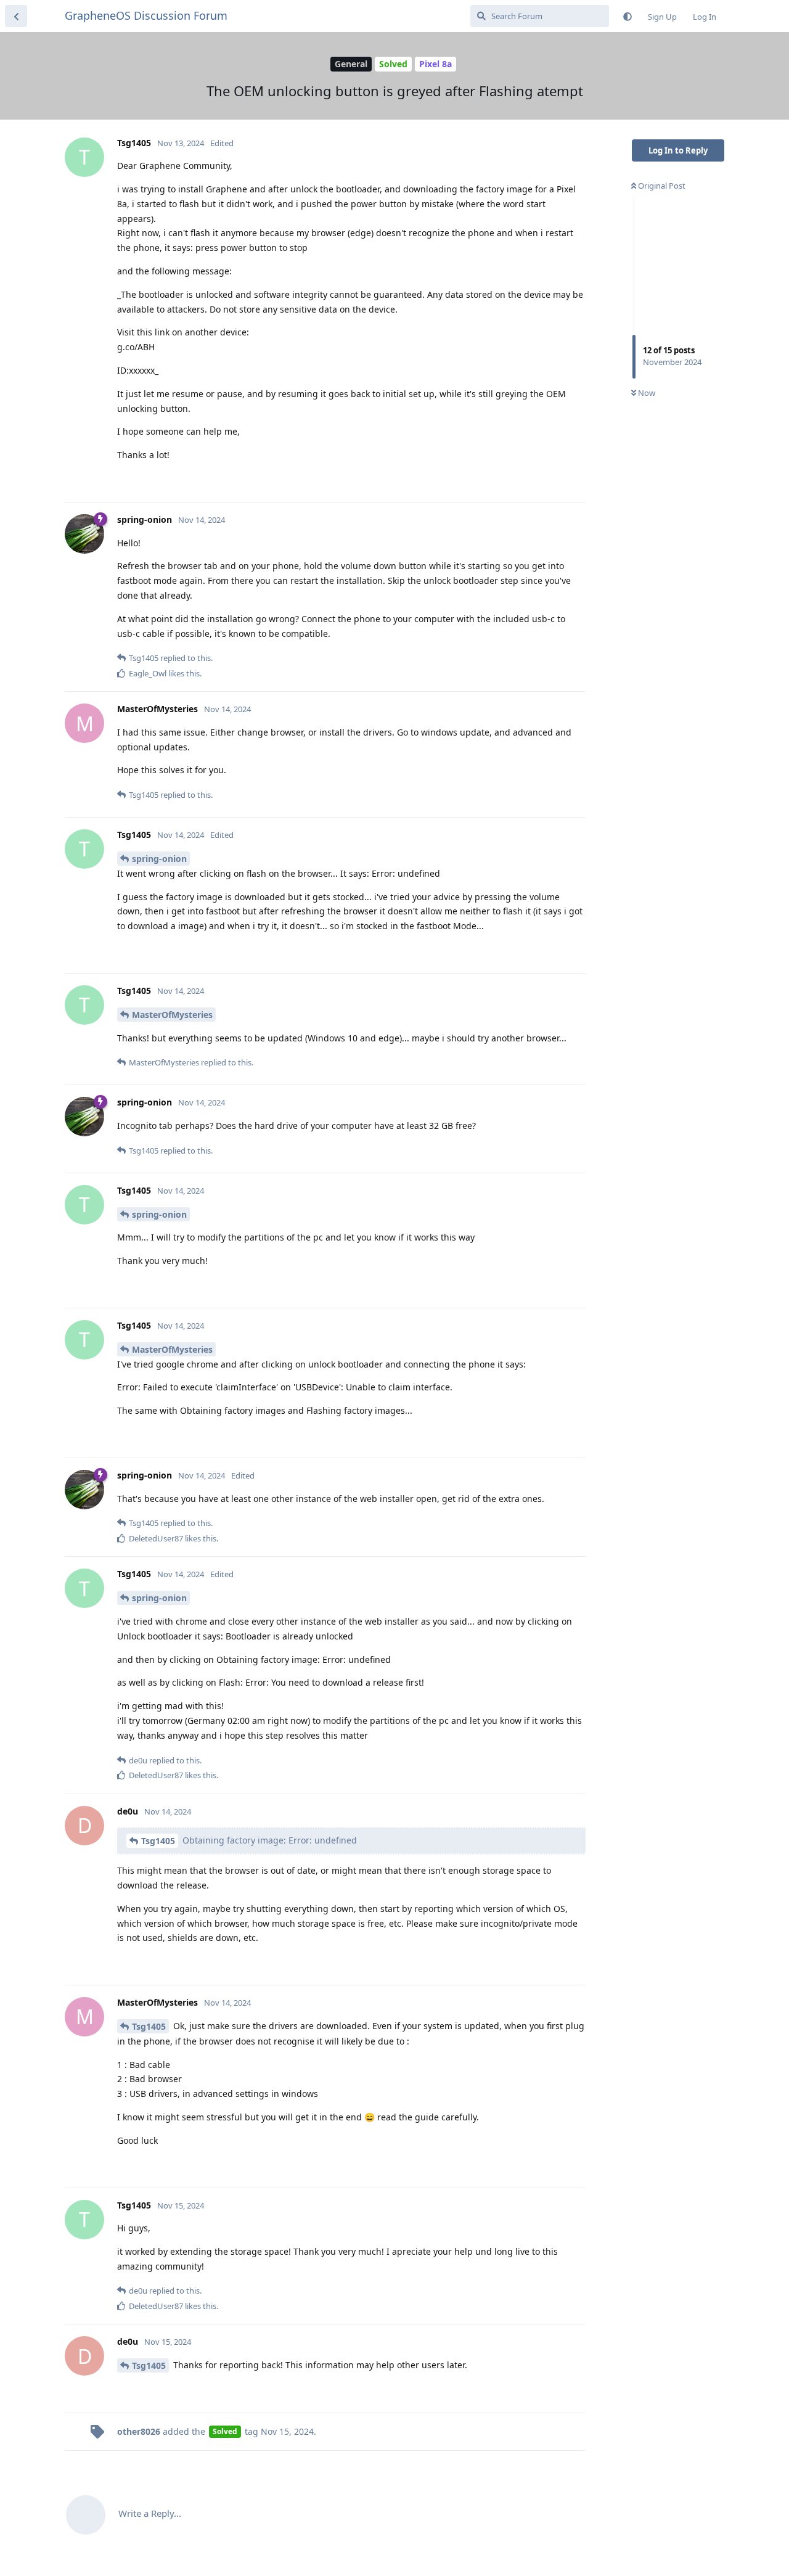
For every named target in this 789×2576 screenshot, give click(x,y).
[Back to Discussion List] (16, 16)
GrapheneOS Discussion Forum (146, 15)
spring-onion (159, 859)
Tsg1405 (158, 1841)
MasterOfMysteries (172, 1015)
